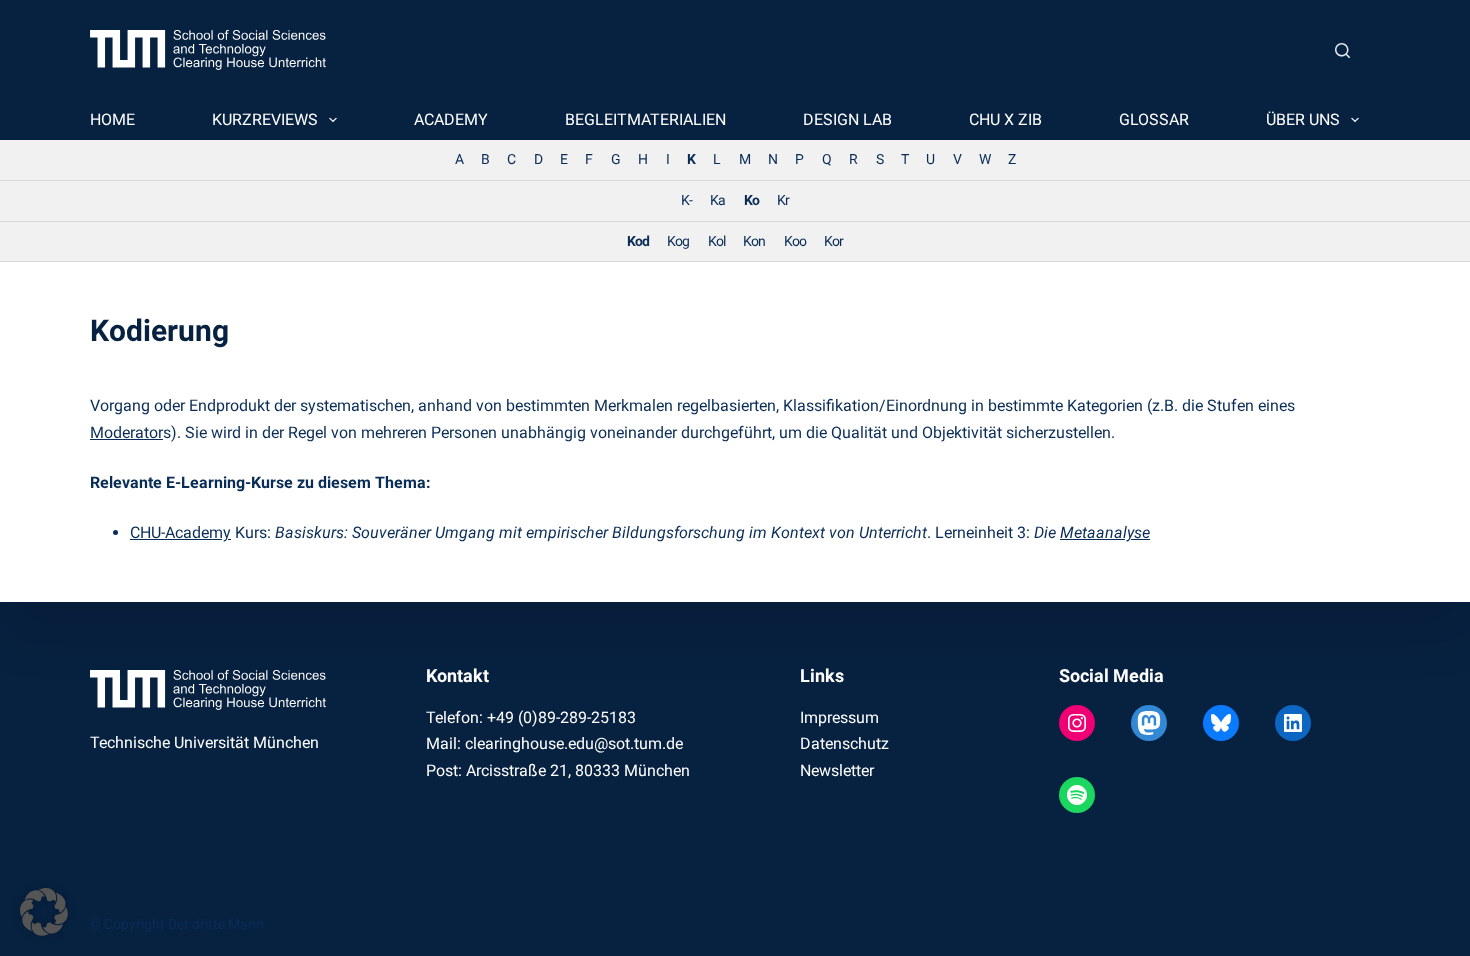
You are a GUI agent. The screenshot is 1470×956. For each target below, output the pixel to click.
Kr (783, 200)
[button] (44, 912)
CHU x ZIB (1005, 119)
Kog (678, 241)
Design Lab (847, 119)
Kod (638, 241)
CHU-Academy (180, 532)
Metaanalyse (1105, 532)
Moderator (126, 432)
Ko (751, 200)
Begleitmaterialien (645, 119)
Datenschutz (844, 743)
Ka (717, 200)
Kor (833, 241)
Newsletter (837, 770)
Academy (451, 119)
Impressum (839, 717)
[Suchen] (1342, 50)
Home (112, 119)
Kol (716, 241)
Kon (754, 241)
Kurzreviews (265, 119)
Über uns (1303, 119)
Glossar (1154, 119)
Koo (795, 241)
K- (686, 200)
